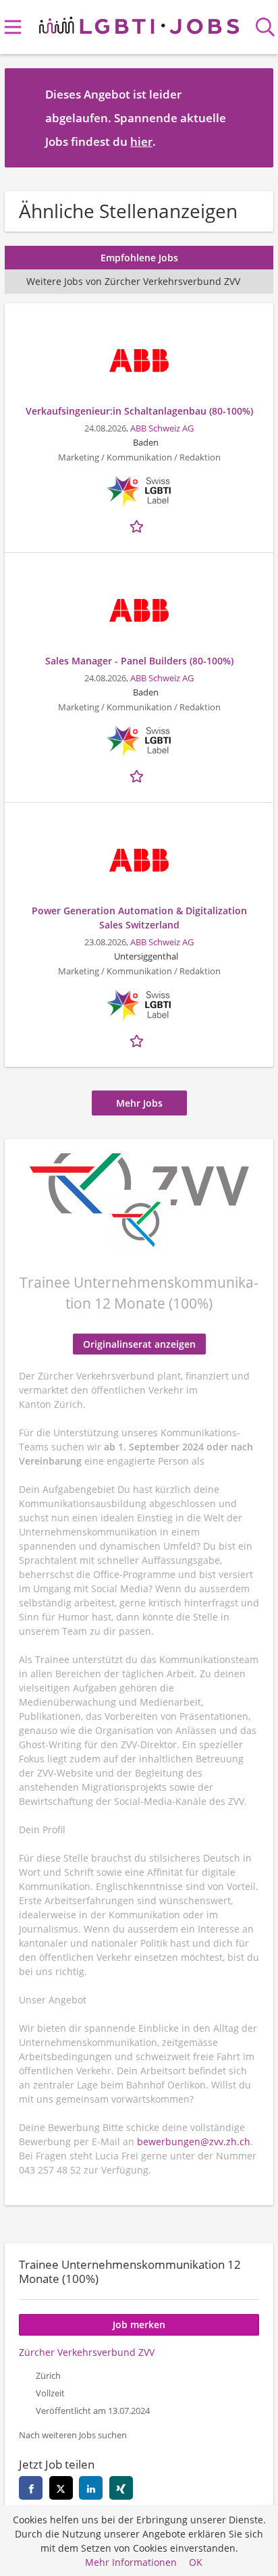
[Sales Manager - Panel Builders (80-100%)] (139, 610)
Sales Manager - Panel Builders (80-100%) (139, 661)
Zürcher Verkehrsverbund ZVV (87, 2352)
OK (196, 2562)
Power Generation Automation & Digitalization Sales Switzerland (139, 918)
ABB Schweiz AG (162, 428)
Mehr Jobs (139, 1103)
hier (141, 141)
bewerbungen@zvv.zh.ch (194, 2141)
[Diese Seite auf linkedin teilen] (91, 2488)
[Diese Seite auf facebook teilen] (31, 2488)
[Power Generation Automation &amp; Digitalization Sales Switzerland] (139, 860)
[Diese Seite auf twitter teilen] (61, 2488)
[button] (252, 117)
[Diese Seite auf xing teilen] (121, 2488)
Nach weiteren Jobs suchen (73, 2435)
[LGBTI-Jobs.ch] (139, 23)
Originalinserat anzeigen (139, 1344)
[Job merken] (139, 525)
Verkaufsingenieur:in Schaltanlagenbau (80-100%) (139, 411)
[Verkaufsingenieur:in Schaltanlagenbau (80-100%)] (139, 361)
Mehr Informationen (131, 2562)
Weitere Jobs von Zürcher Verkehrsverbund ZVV (133, 281)
